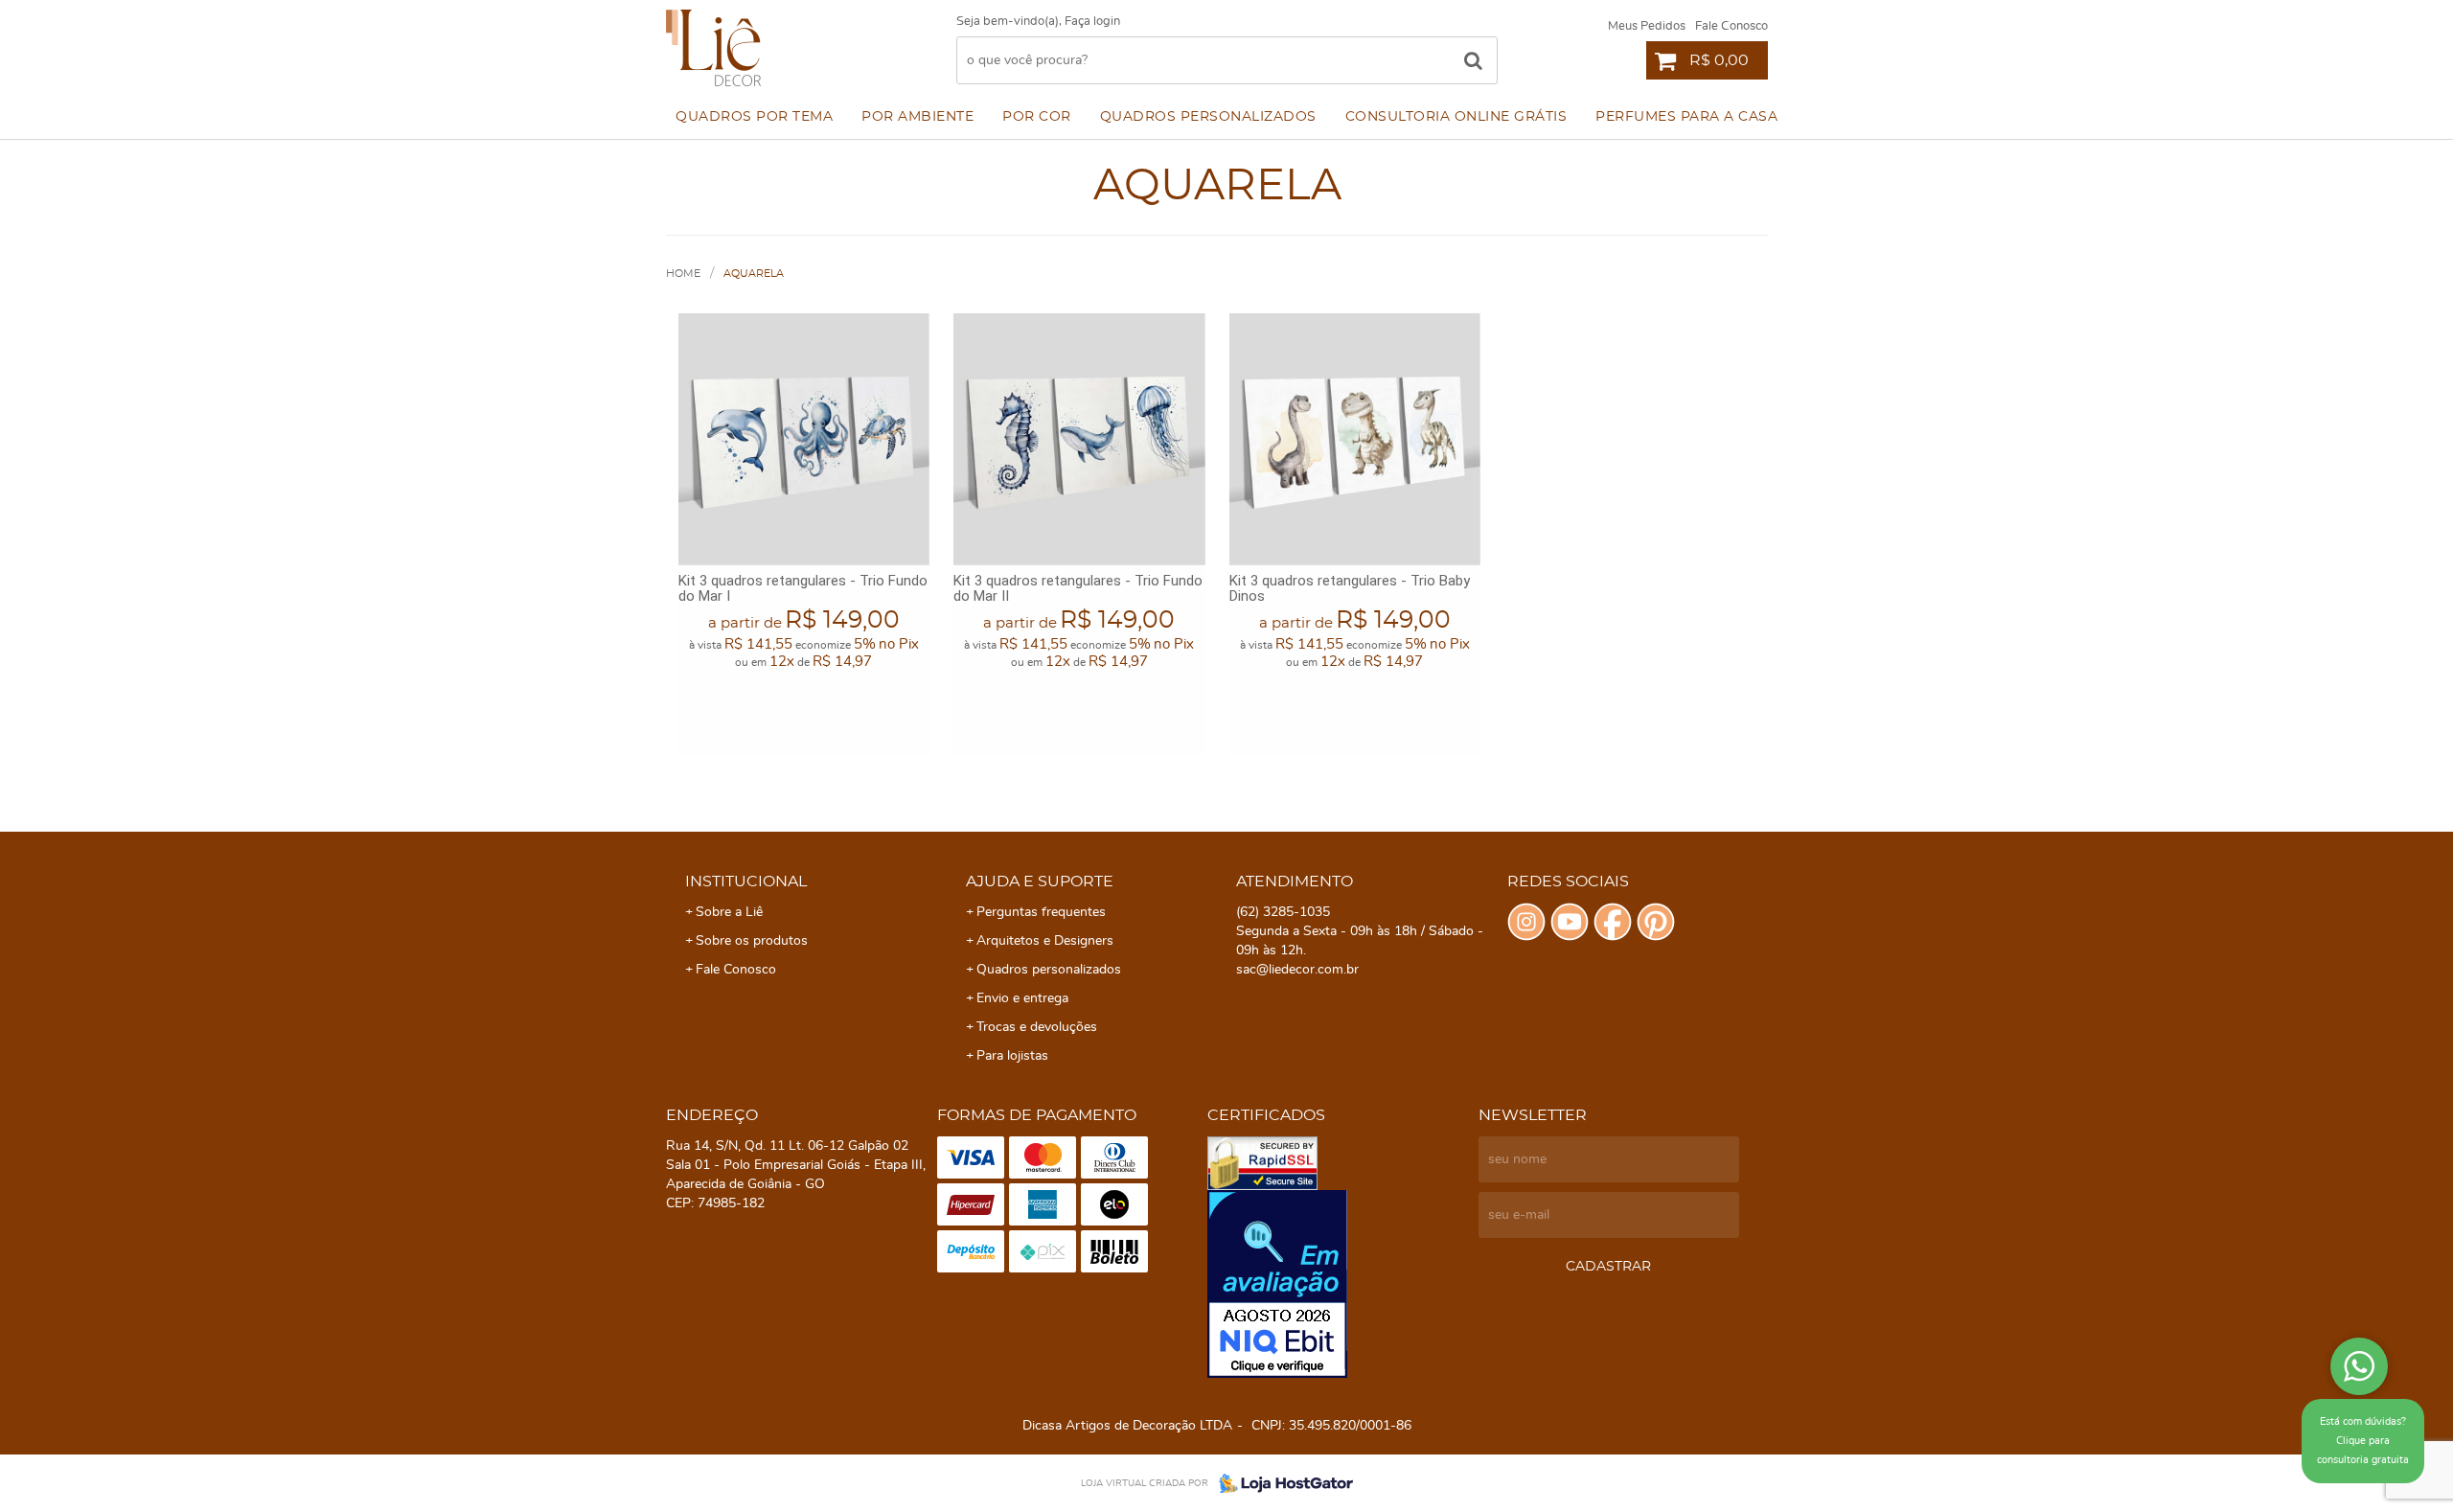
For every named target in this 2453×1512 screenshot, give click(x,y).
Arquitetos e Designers (1045, 941)
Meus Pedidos (1647, 26)
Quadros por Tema (754, 117)
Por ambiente (917, 117)
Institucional (746, 882)
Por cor (1037, 117)
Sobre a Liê (729, 912)
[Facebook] (1613, 922)
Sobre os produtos (752, 941)
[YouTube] (1570, 922)
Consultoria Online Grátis (1456, 117)
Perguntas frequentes (1041, 912)
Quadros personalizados (1208, 117)
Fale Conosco (1731, 26)
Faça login (1092, 22)
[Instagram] (1526, 922)
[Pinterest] (1656, 922)
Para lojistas (1012, 1056)
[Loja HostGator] (1280, 1483)
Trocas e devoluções (1037, 1027)
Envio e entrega (1022, 998)
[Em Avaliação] (1338, 1284)
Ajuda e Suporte (1040, 882)
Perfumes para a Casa (1686, 117)
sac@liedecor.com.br (1297, 970)
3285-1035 (1283, 912)
